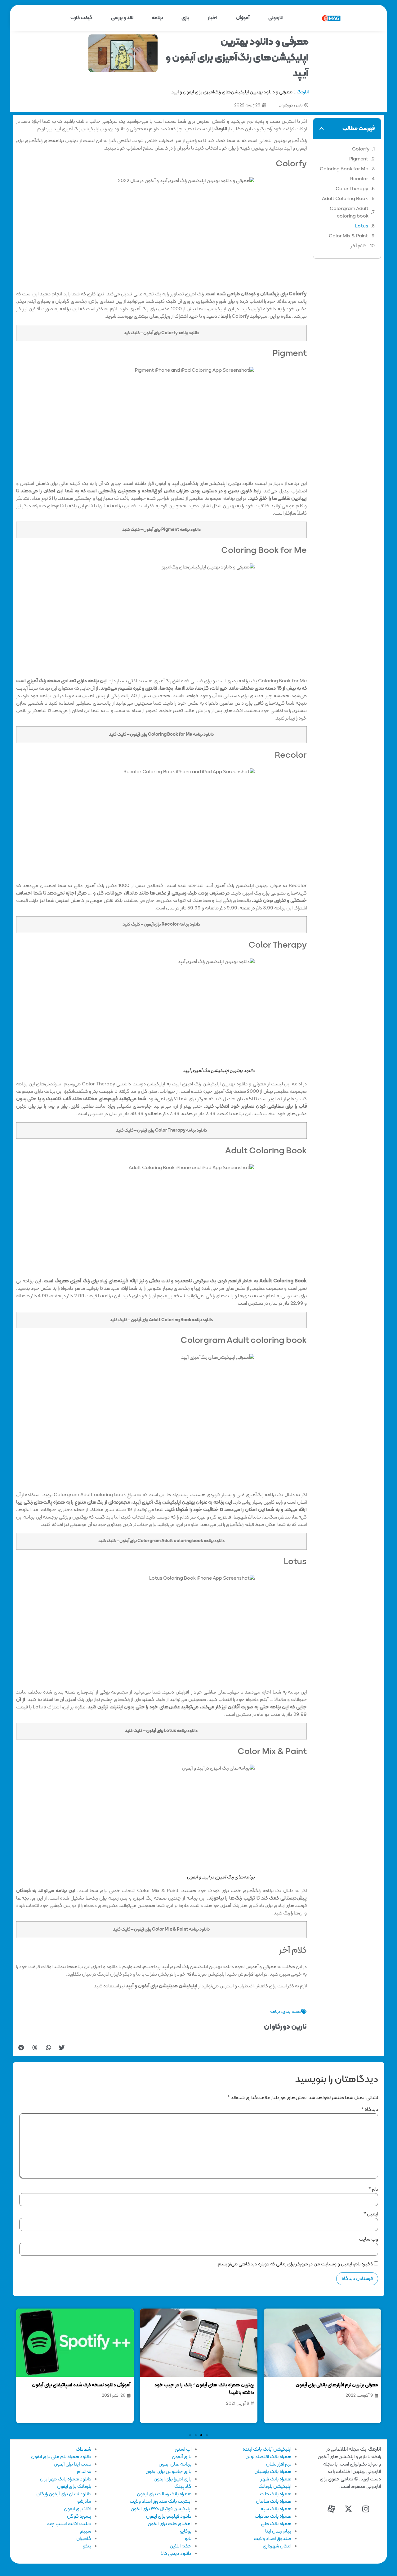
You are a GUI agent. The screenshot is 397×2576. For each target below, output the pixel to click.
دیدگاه (370, 2110)
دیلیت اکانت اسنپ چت (69, 2524)
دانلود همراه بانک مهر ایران (66, 2479)
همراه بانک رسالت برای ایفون (164, 2494)
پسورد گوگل (79, 2516)
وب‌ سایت (368, 2239)
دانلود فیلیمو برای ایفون (169, 2516)
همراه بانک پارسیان (273, 2472)
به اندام (84, 2472)
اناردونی (276, 18)
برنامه (157, 18)
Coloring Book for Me (344, 169)
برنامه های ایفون (175, 2464)
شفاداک (83, 2449)
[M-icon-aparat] (332, 2509)
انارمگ (303, 92)
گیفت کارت (81, 18)
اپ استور (183, 2449)
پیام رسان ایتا (278, 2531)
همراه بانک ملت (276, 2494)
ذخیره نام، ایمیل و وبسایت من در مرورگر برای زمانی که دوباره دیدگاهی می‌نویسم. (295, 2264)
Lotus (362, 226)
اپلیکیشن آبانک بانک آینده (267, 2449)
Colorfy (361, 149)
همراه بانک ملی (276, 2524)
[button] (322, 128)
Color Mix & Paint (348, 236)
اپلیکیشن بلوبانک (275, 2487)
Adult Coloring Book (345, 199)
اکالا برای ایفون (78, 2509)
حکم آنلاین (181, 2546)
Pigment (359, 159)
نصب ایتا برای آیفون (72, 2464)
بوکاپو (186, 2531)
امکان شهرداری (277, 2546)
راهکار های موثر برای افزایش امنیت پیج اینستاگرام (82, 2385)
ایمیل (371, 2214)
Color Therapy (352, 189)
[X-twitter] (349, 2509)
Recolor (359, 179)
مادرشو (84, 2502)
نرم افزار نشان (279, 2464)
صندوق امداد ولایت (272, 2539)
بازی (185, 18)
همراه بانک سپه (276, 2509)
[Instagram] (366, 2509)
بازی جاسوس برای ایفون (168, 2472)
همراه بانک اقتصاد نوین (268, 2457)
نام (373, 2189)
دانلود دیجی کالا (176, 2554)
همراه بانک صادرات (273, 2516)
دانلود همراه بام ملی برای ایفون (61, 2457)
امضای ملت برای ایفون (170, 2524)
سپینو (85, 2531)
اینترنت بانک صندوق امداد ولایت (161, 2502)
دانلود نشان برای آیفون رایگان (64, 2494)
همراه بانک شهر (276, 2479)
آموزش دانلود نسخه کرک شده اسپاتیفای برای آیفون (205, 2385)
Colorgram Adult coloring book (349, 213)
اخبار (213, 18)
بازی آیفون (182, 2457)
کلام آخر (358, 246)
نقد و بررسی (122, 18)
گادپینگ (183, 2487)
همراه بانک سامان (274, 2502)
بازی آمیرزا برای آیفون (172, 2479)
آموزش (243, 18)
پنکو (87, 2546)
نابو (188, 2539)
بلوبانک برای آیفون (74, 2487)
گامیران (84, 2539)
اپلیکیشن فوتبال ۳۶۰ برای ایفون (161, 2509)
